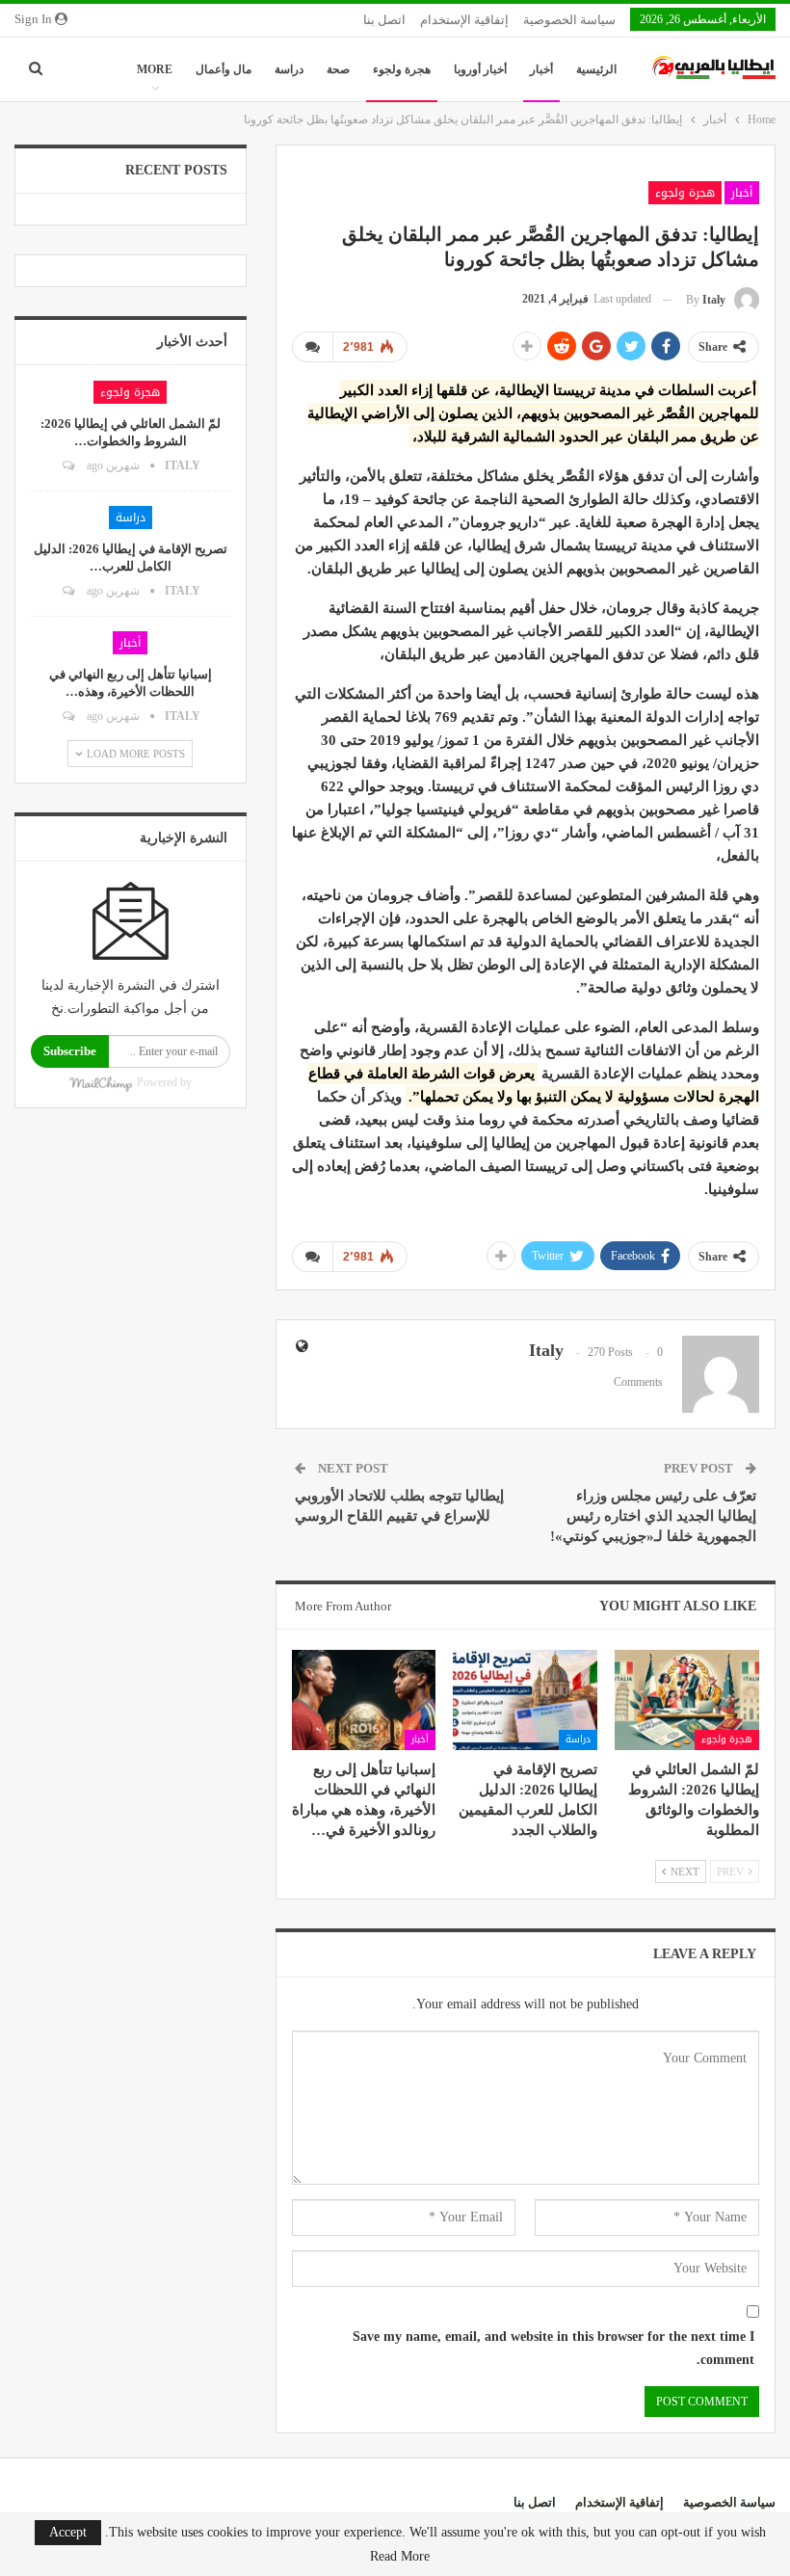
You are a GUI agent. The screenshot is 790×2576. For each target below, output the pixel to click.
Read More (400, 2557)
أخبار (541, 69)
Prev (732, 1872)
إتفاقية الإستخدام (464, 20)
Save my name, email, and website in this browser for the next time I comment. (553, 2348)
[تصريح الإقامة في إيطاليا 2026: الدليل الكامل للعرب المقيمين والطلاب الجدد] (525, 1700)
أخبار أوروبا (480, 69)
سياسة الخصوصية (569, 20)
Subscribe (70, 1051)
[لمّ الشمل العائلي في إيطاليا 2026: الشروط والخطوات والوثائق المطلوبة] (687, 1700)
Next (684, 1872)
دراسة (289, 69)
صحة (338, 69)
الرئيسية (596, 69)
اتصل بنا (384, 20)
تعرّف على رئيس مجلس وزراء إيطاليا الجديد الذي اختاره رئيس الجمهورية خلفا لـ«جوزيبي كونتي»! (653, 1516)
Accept (68, 2532)
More (155, 69)
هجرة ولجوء (402, 69)
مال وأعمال (224, 69)
